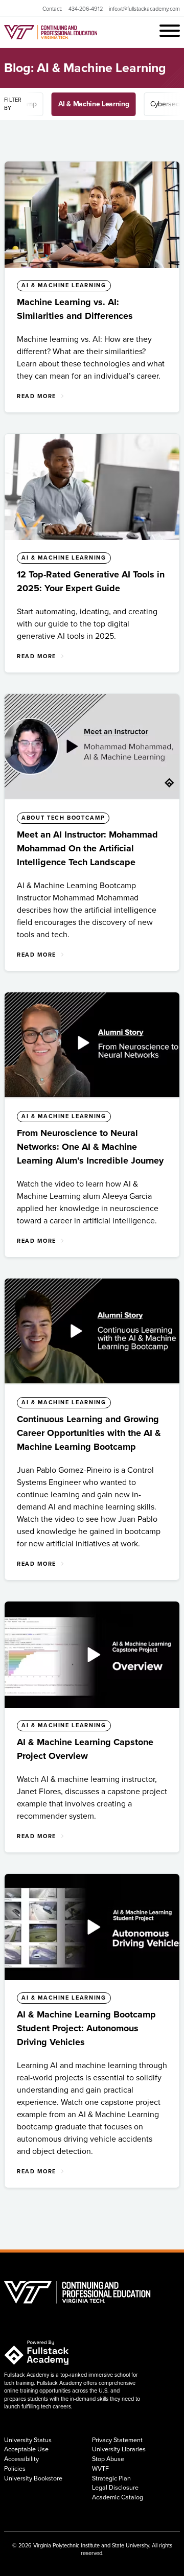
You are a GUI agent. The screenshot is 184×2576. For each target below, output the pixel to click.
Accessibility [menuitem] (21, 2459)
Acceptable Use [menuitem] (26, 2449)
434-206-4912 (86, 9)
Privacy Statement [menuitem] (117, 2440)
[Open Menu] (170, 32)
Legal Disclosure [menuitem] (115, 2488)
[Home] (82, 32)
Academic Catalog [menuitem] (118, 2497)
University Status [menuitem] (28, 2440)
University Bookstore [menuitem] (33, 2478)
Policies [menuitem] (15, 2469)
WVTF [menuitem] (100, 2469)
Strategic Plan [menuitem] (111, 2478)
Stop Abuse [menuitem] (108, 2459)
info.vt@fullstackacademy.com (144, 9)
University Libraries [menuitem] (119, 2449)
